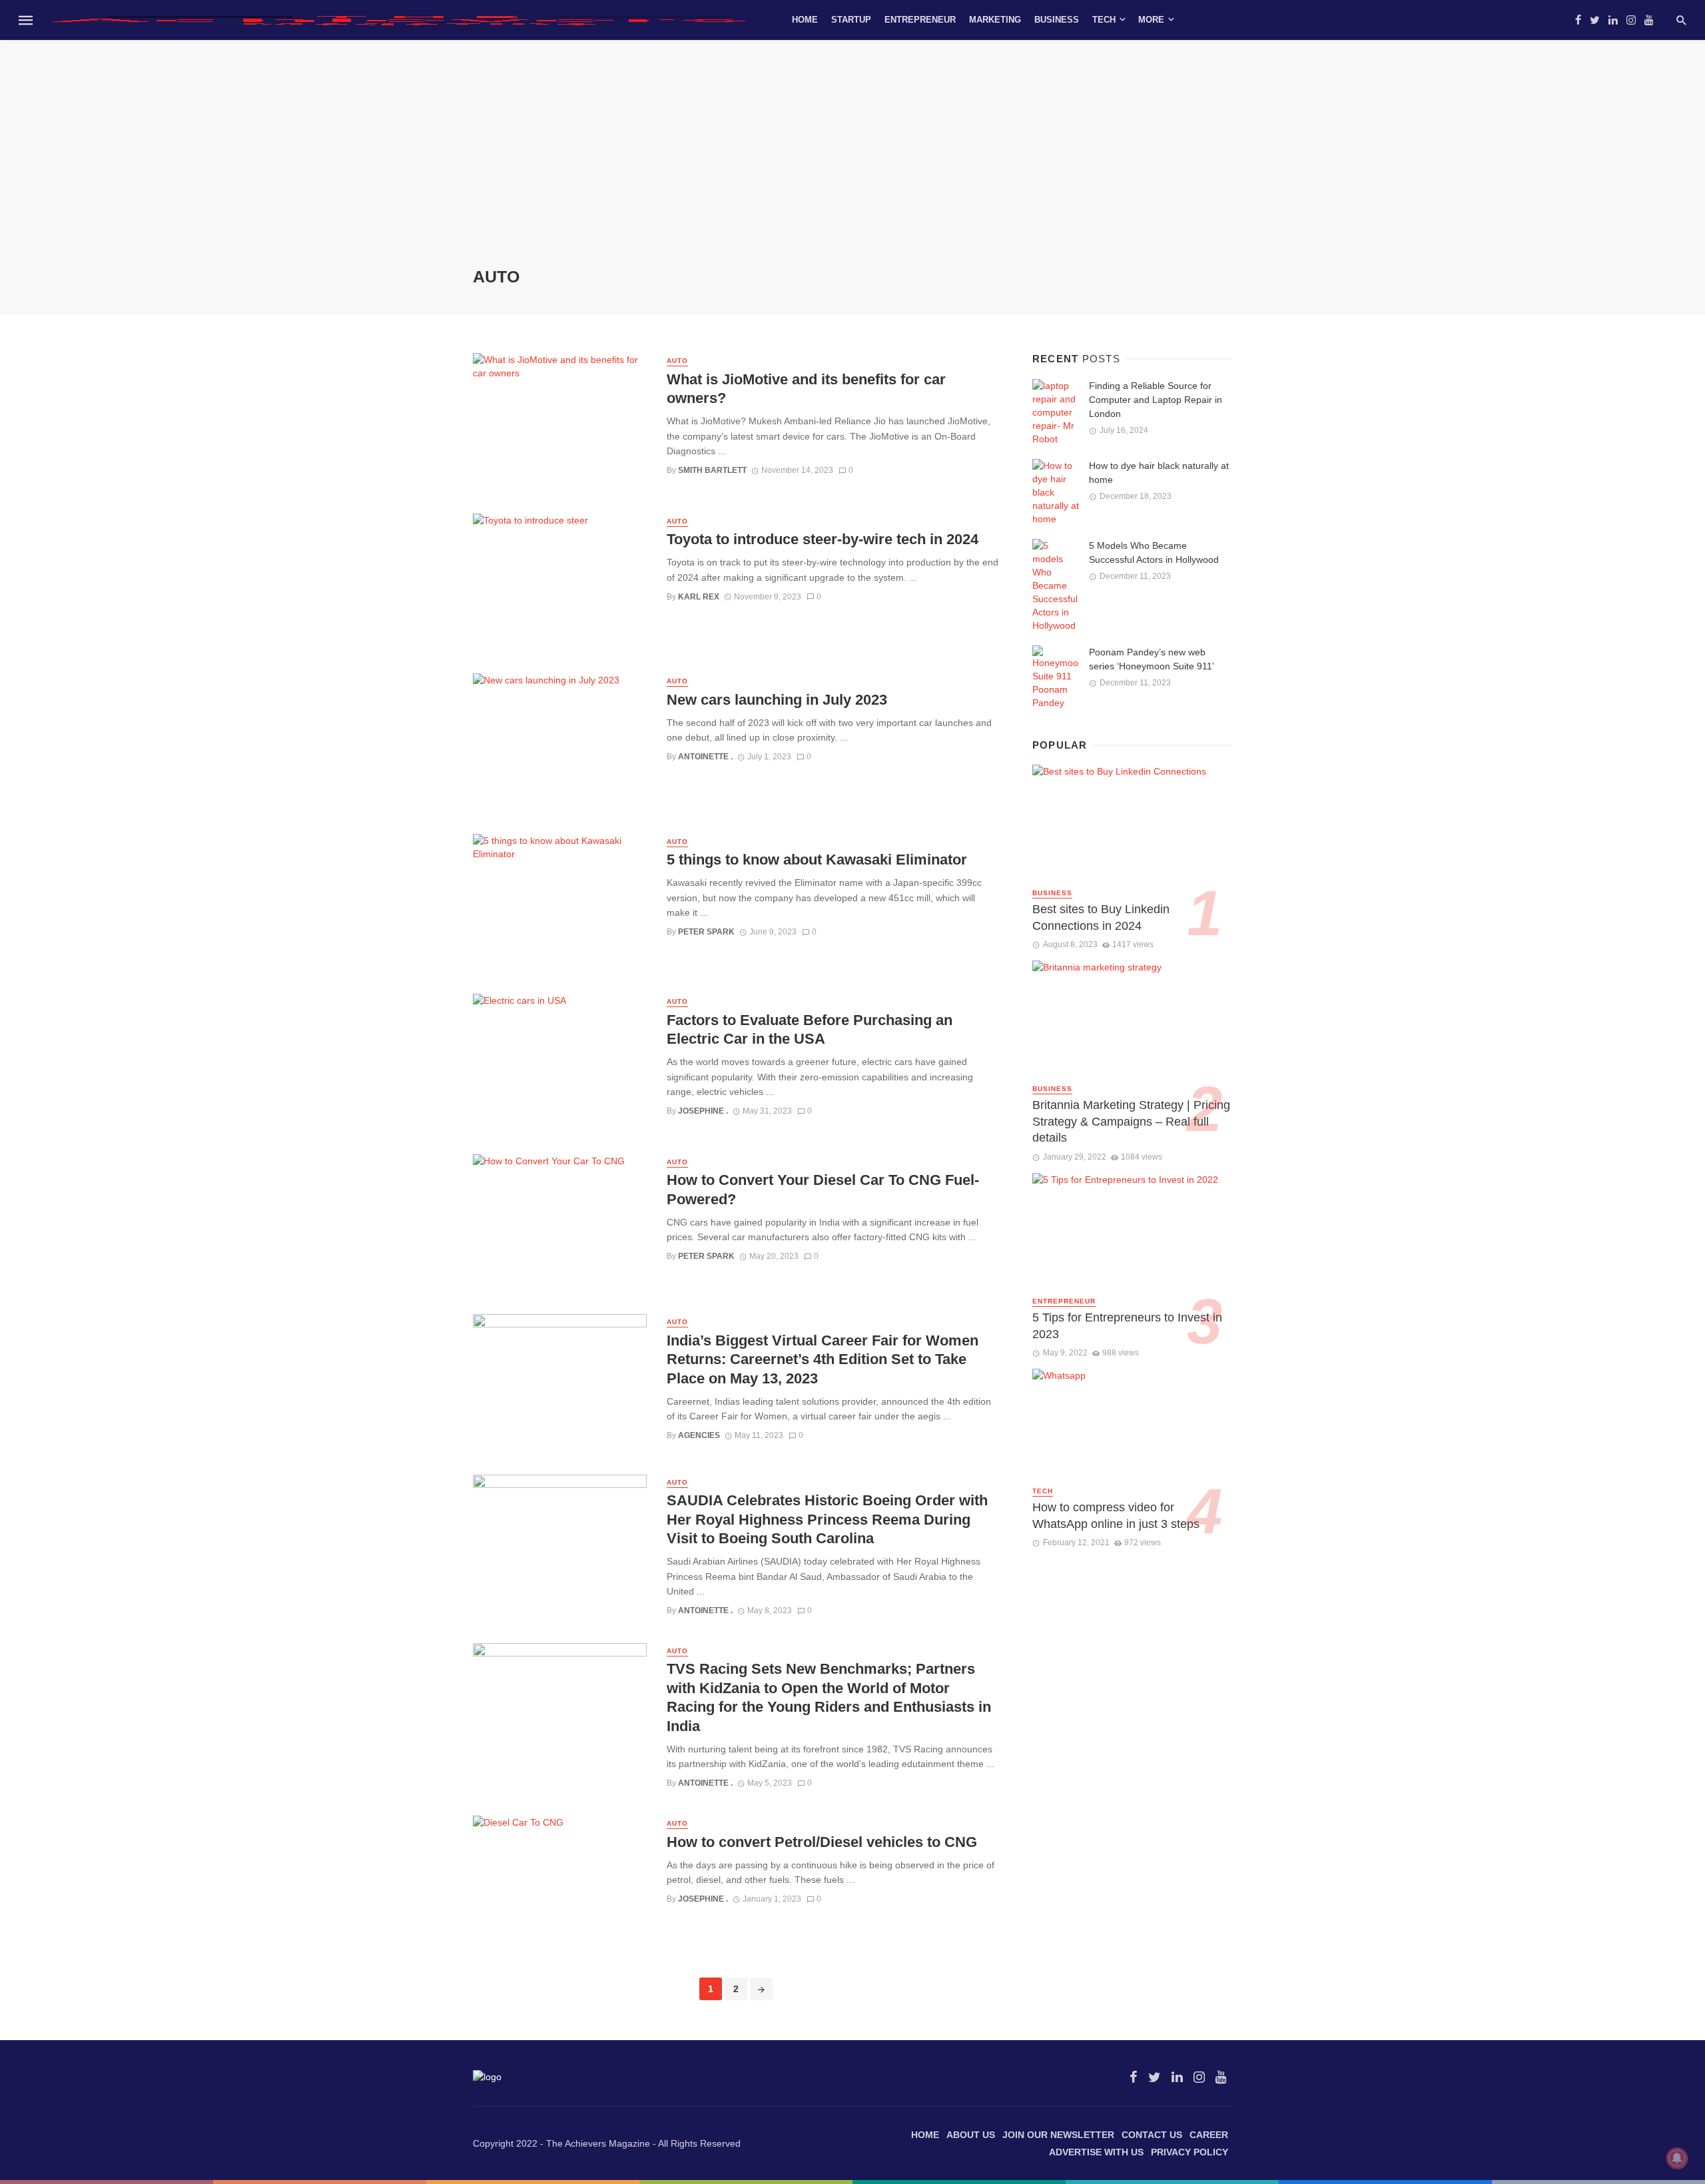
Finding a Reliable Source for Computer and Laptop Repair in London (1156, 400)
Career (1209, 2135)
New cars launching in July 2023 (777, 700)
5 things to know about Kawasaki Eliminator (817, 860)
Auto (677, 361)
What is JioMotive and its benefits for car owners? (806, 389)
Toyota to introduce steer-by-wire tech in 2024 (823, 539)
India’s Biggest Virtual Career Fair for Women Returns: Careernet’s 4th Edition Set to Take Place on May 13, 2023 (823, 1359)
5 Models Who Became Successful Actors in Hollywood (1157, 552)
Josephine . (703, 1111)
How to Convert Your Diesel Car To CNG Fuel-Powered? (823, 1189)
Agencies (699, 1435)
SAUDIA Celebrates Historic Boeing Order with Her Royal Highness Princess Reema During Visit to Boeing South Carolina (827, 1519)
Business (1057, 20)
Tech (1104, 20)
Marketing (995, 20)
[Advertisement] (852, 167)
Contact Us (1152, 2135)
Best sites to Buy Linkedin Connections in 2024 (1101, 917)
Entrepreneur (920, 20)
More (1151, 20)
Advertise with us (1096, 2152)
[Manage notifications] (1677, 2158)
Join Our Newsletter (1058, 2135)
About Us (971, 2135)
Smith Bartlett (712, 470)
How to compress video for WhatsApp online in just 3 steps (1116, 1516)
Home (805, 20)
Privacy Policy (1190, 2152)
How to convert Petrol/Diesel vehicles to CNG (822, 1842)
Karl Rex (699, 597)
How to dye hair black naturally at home (1159, 473)
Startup (851, 20)
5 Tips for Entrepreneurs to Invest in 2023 (1127, 1326)
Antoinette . (705, 757)
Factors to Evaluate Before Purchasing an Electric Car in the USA (810, 1029)
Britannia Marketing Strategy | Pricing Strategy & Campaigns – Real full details (1131, 1121)
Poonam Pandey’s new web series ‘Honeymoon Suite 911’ (1152, 659)
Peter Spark (706, 932)
